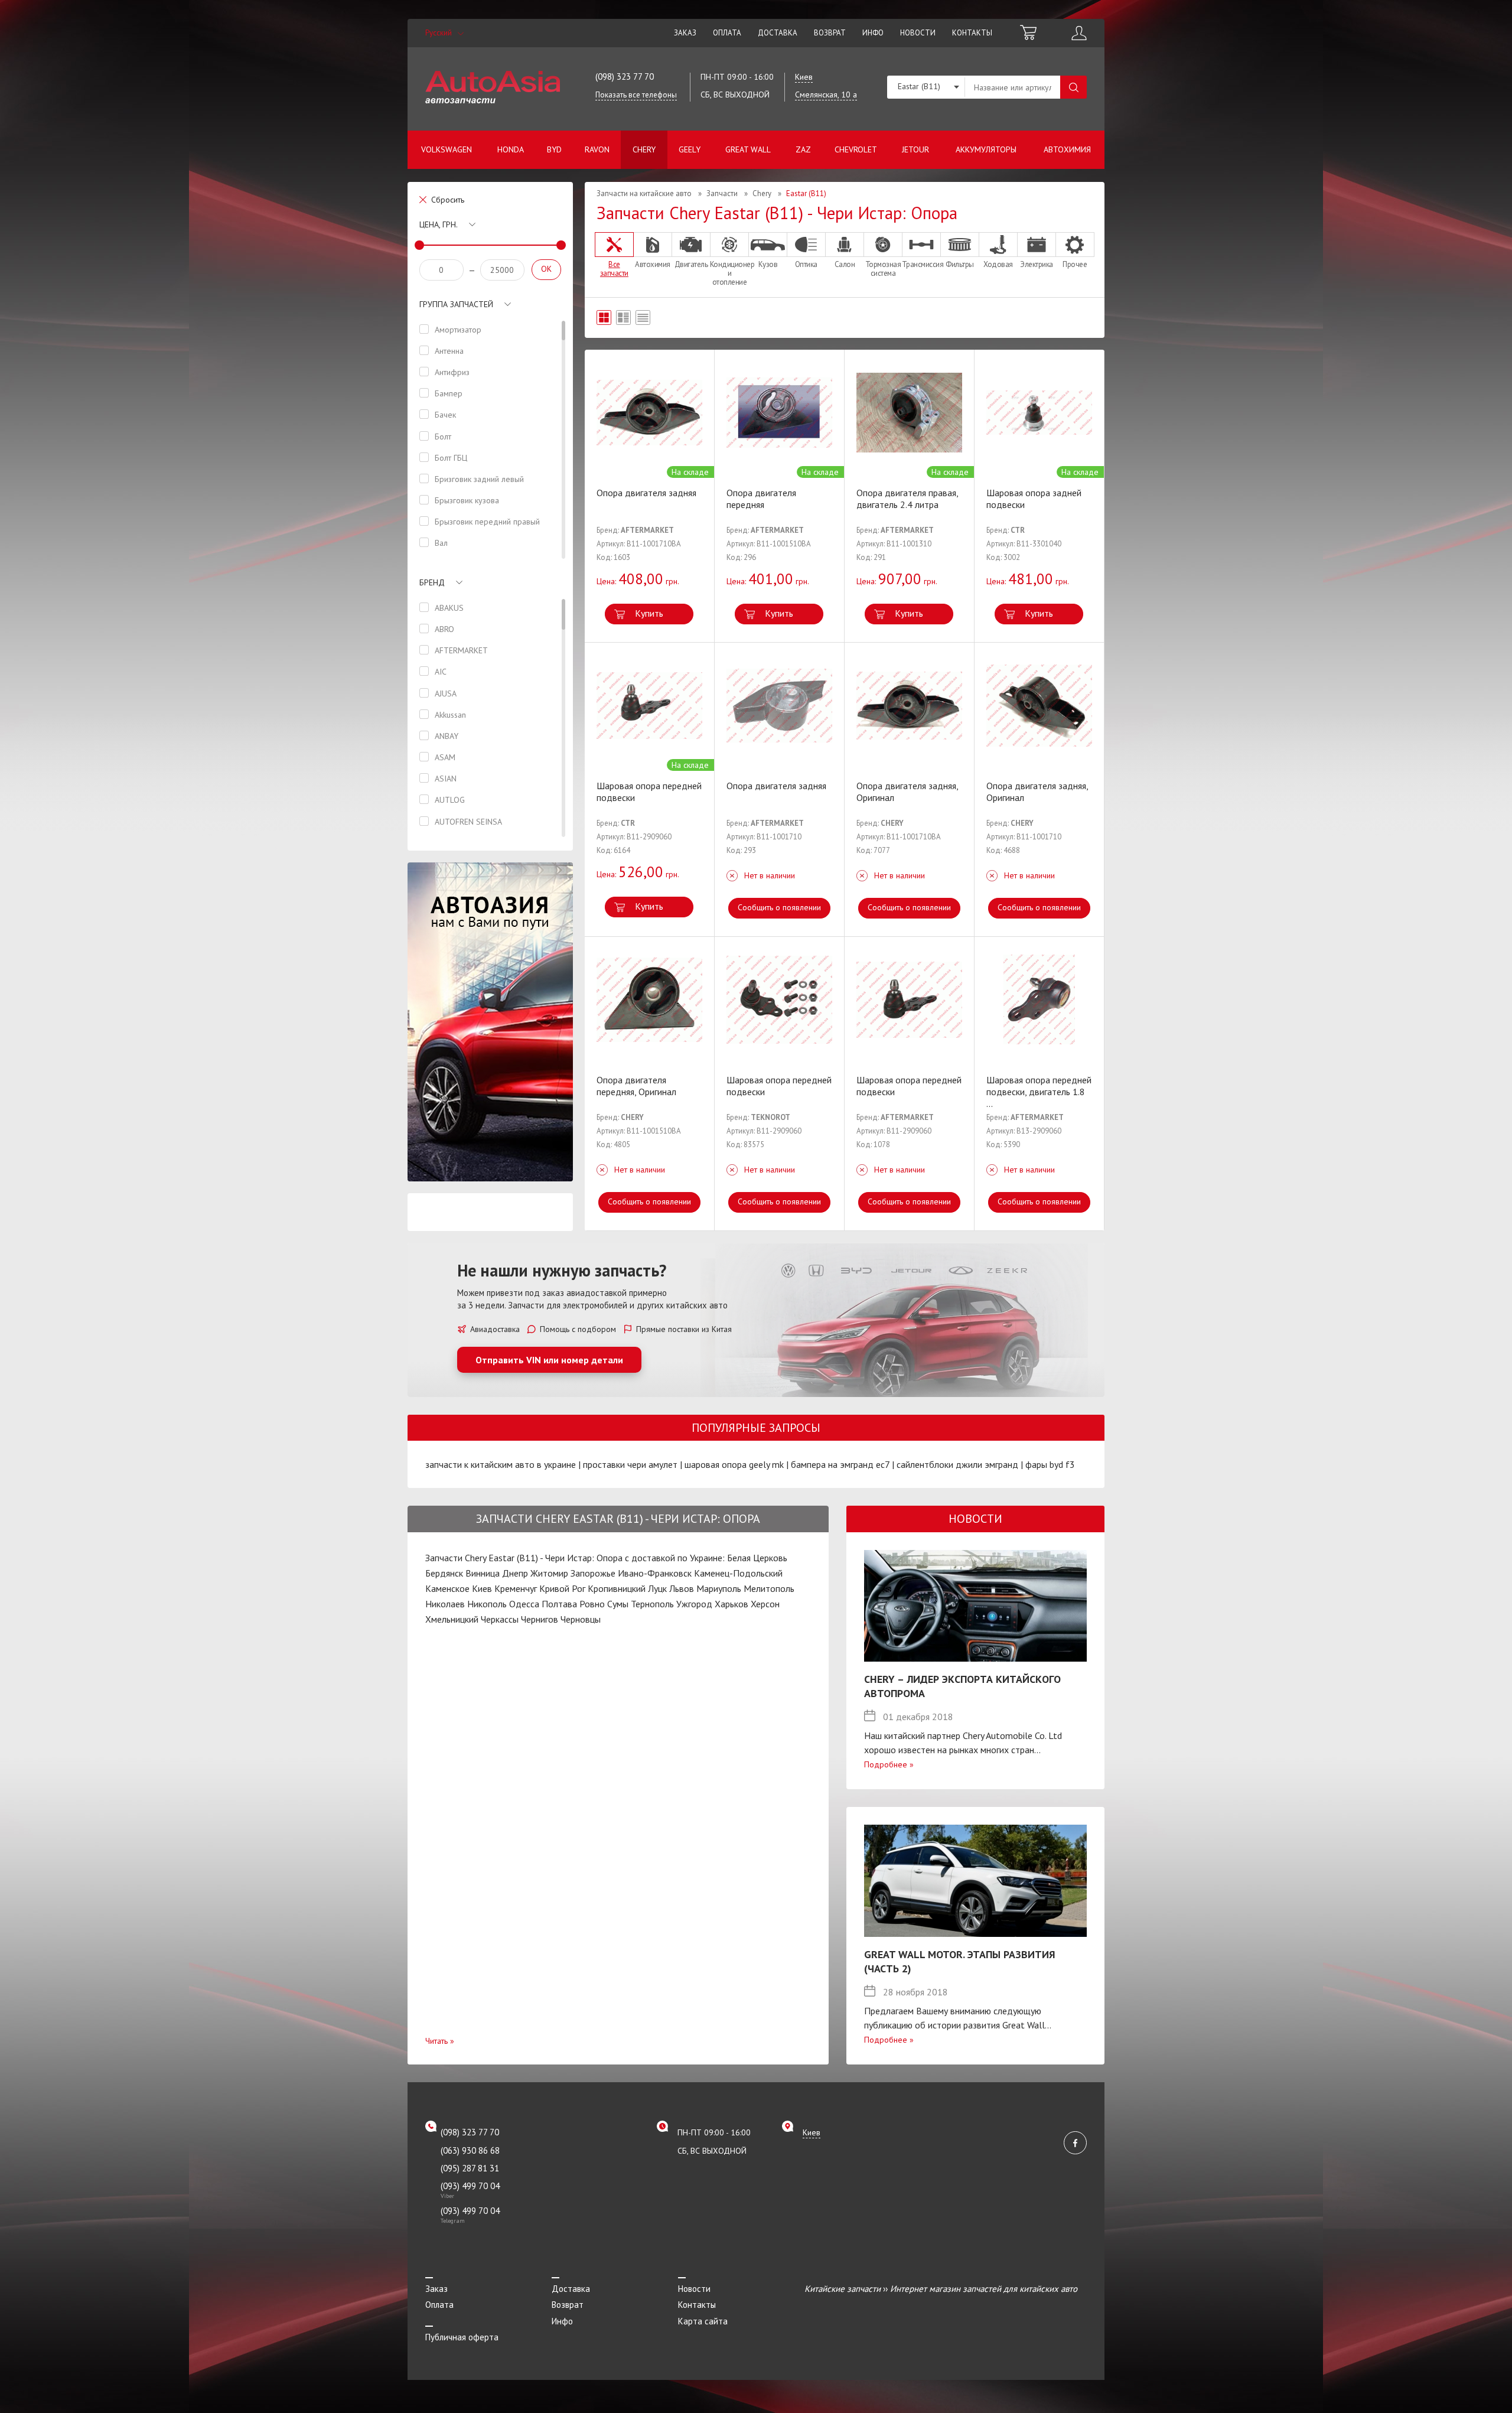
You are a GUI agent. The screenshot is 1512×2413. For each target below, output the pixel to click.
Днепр (515, 1573)
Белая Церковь (757, 1558)
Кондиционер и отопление (729, 273)
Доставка (778, 33)
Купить (649, 613)
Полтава (559, 1604)
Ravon (597, 149)
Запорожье (593, 1573)
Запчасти (722, 193)
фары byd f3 (1050, 1464)
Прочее (1075, 264)
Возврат (830, 33)
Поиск (1073, 87)
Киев (482, 1588)
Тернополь (652, 1604)
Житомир (549, 1573)
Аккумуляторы (986, 149)
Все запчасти (614, 268)
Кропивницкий (617, 1588)
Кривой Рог (562, 1588)
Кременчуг (516, 1588)
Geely (690, 149)
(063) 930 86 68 (470, 2150)
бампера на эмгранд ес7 (840, 1464)
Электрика (1037, 264)
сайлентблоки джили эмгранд (957, 1464)
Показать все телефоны (636, 95)
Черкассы (500, 1619)
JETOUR (915, 149)
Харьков (731, 1604)
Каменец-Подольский (738, 1573)
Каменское (447, 1588)
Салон (845, 264)
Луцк (657, 1588)
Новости (918, 33)
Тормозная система (883, 268)
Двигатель (691, 264)
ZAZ (803, 149)
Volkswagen (447, 149)
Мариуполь (719, 1588)
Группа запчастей (456, 304)
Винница (483, 1573)
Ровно (592, 1604)
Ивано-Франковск (655, 1573)
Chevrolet (856, 149)
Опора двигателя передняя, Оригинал (636, 1086)
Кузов (768, 264)
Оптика (806, 264)
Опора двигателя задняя (646, 493)
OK (546, 269)
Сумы (618, 1604)
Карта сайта (703, 2321)
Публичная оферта (462, 2337)
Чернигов (540, 1619)
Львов (682, 1588)
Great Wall (748, 149)
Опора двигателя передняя (761, 499)
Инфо (873, 33)
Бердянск (444, 1573)
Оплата (727, 33)
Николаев (445, 1604)
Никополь (487, 1604)
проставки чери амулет (630, 1464)
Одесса (524, 1604)
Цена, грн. (439, 224)
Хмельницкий (452, 1619)
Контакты (972, 33)
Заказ (685, 33)
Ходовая (998, 264)
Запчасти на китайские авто (644, 193)
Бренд (432, 582)
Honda (511, 149)
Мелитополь (769, 1588)
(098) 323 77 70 (625, 76)
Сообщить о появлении (779, 907)
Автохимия (1067, 149)
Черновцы (581, 1619)
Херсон (765, 1604)
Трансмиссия (921, 264)
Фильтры (960, 264)
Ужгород (694, 1604)
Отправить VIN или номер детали (549, 1360)
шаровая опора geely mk (734, 1464)
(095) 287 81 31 (470, 2168)
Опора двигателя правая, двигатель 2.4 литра (907, 499)
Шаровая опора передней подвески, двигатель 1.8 (1039, 1092)
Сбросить (448, 200)
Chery (644, 149)
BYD (554, 149)
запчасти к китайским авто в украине (501, 1464)
